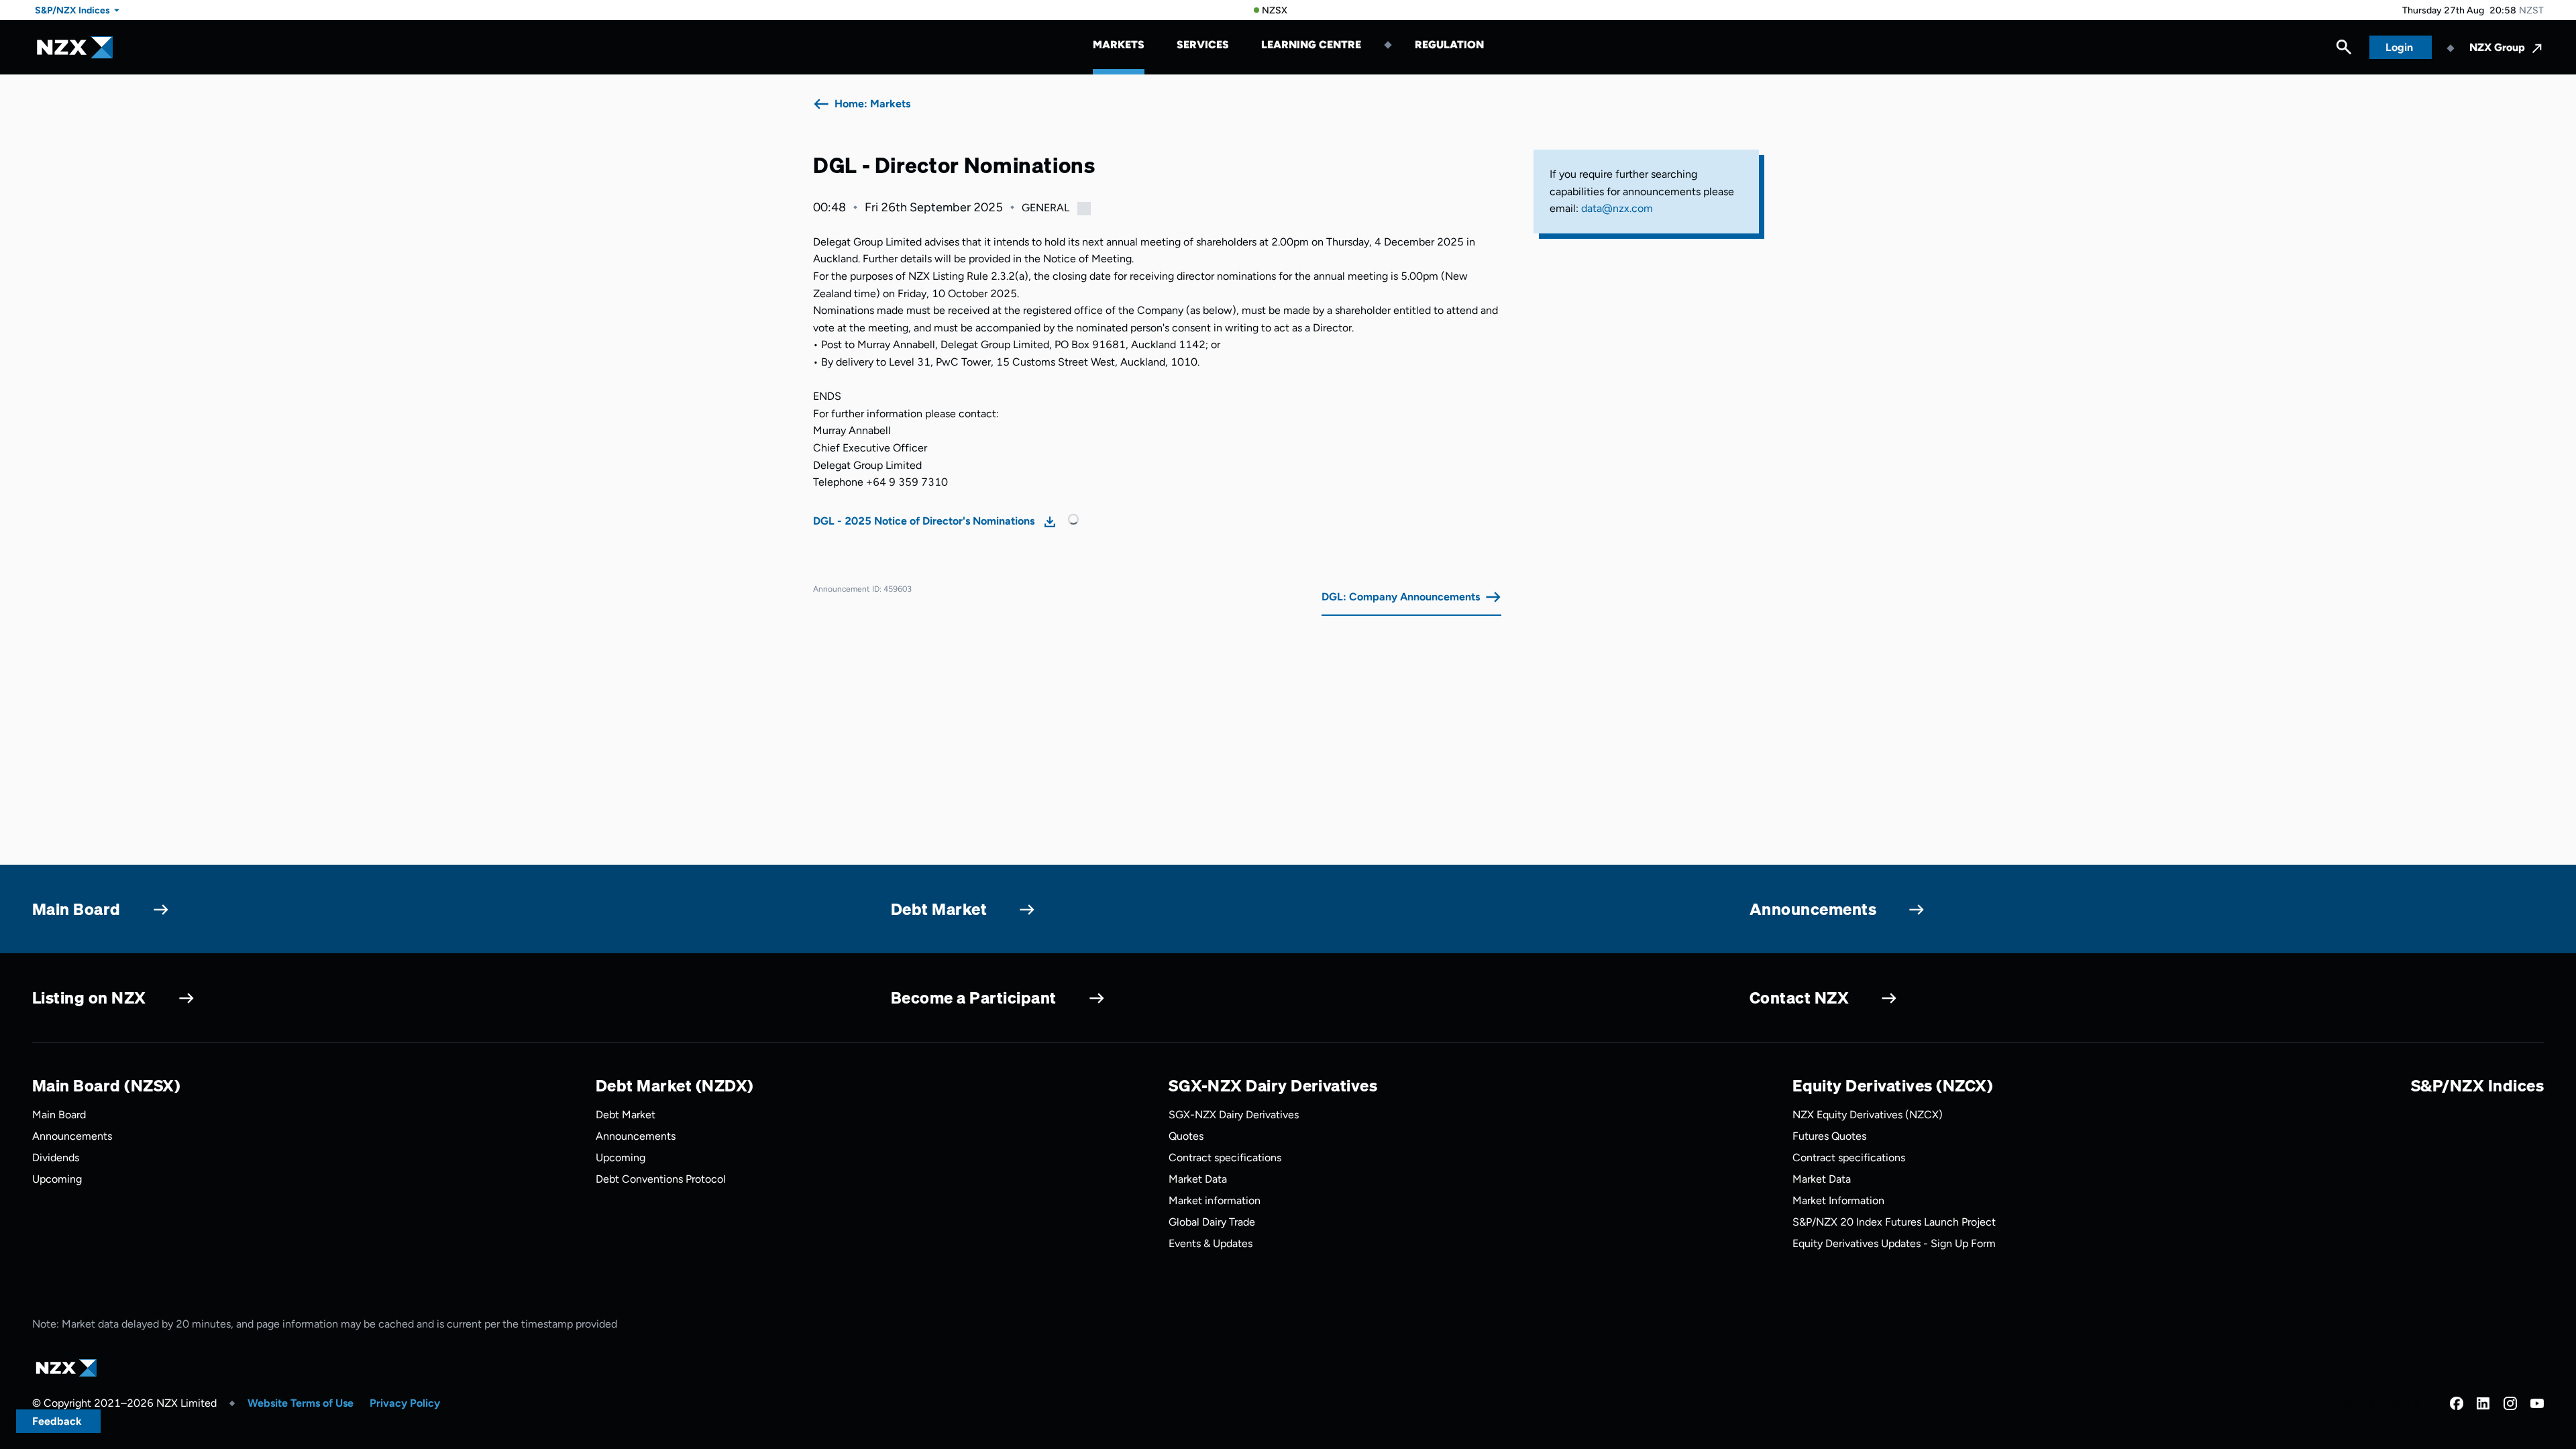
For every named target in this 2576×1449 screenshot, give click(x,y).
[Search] (2344, 50)
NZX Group (2497, 47)
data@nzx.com (1617, 208)
